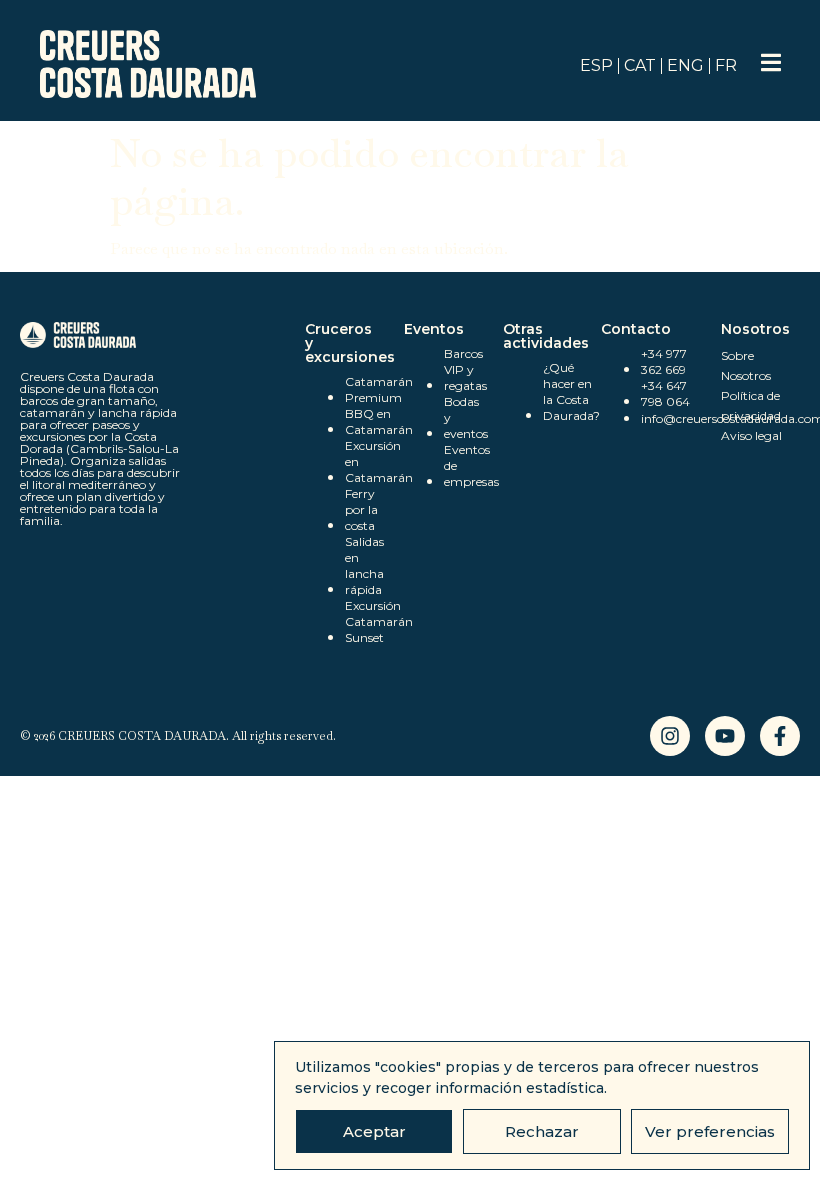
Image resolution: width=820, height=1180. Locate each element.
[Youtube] (725, 736)
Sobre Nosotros (746, 365)
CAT (640, 65)
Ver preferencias (710, 1131)
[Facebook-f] (780, 736)
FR (726, 65)
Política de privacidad (751, 405)
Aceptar (374, 1131)
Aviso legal (751, 435)
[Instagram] (670, 736)
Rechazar (542, 1131)
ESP (596, 65)
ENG (685, 65)
